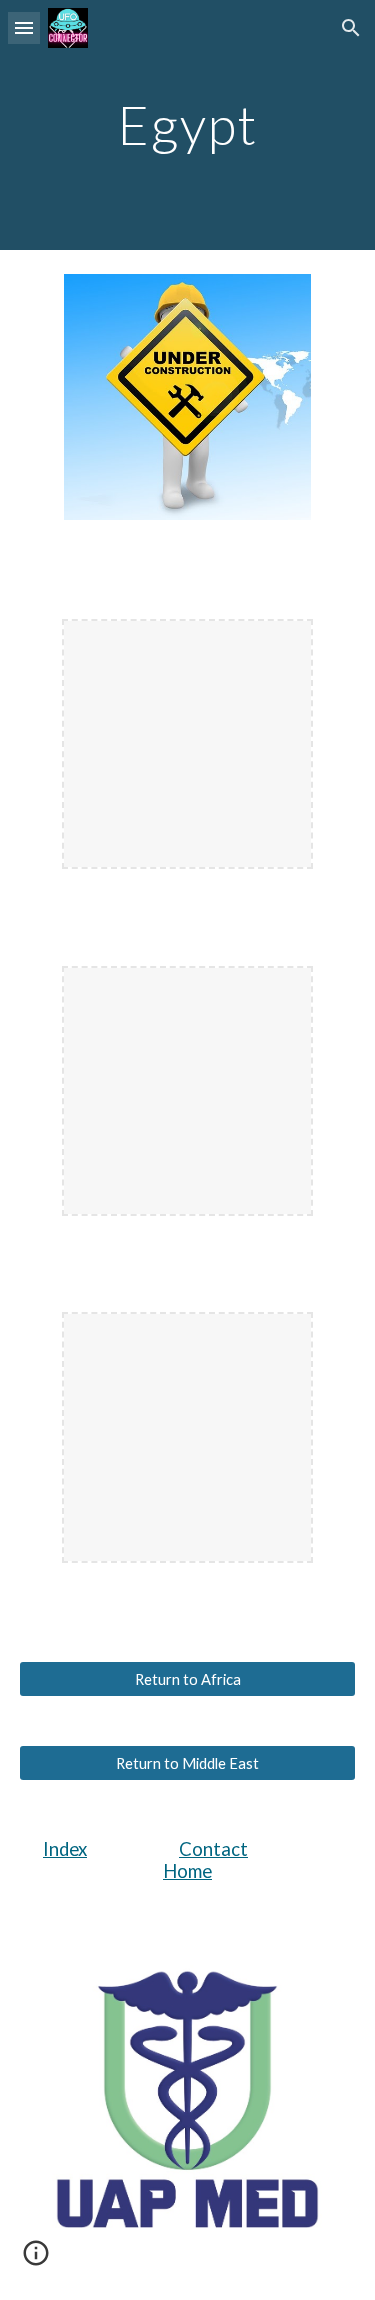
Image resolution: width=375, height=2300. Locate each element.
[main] (188, 124)
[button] (24, 27)
